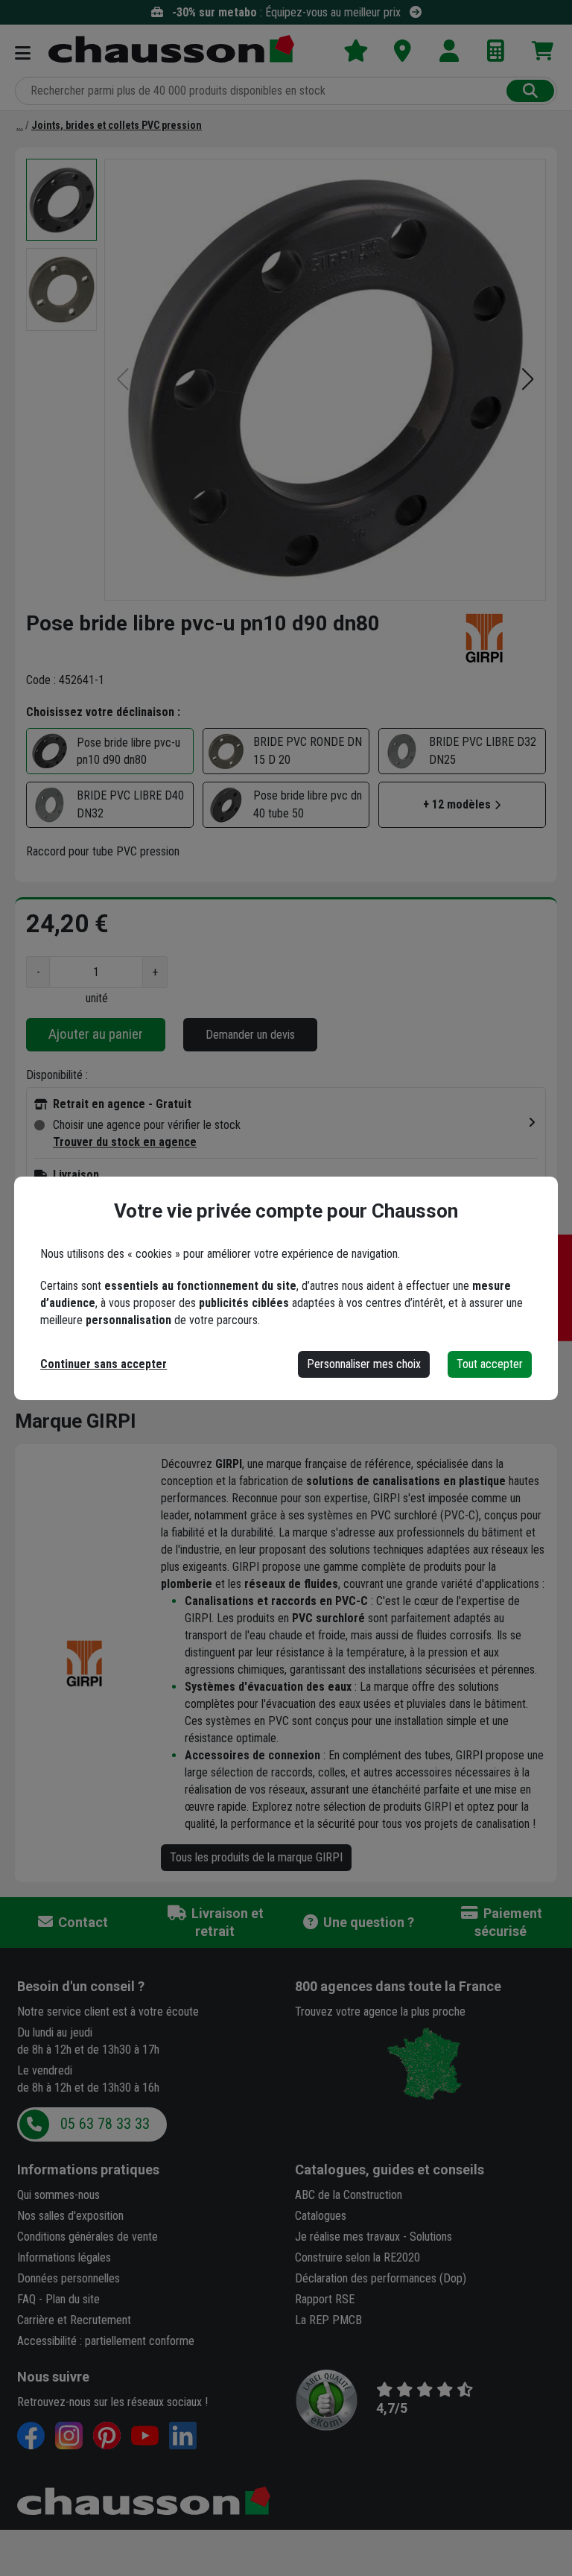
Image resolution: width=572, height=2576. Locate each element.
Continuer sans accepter (104, 1364)
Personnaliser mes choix (364, 1364)
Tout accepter (490, 1364)
